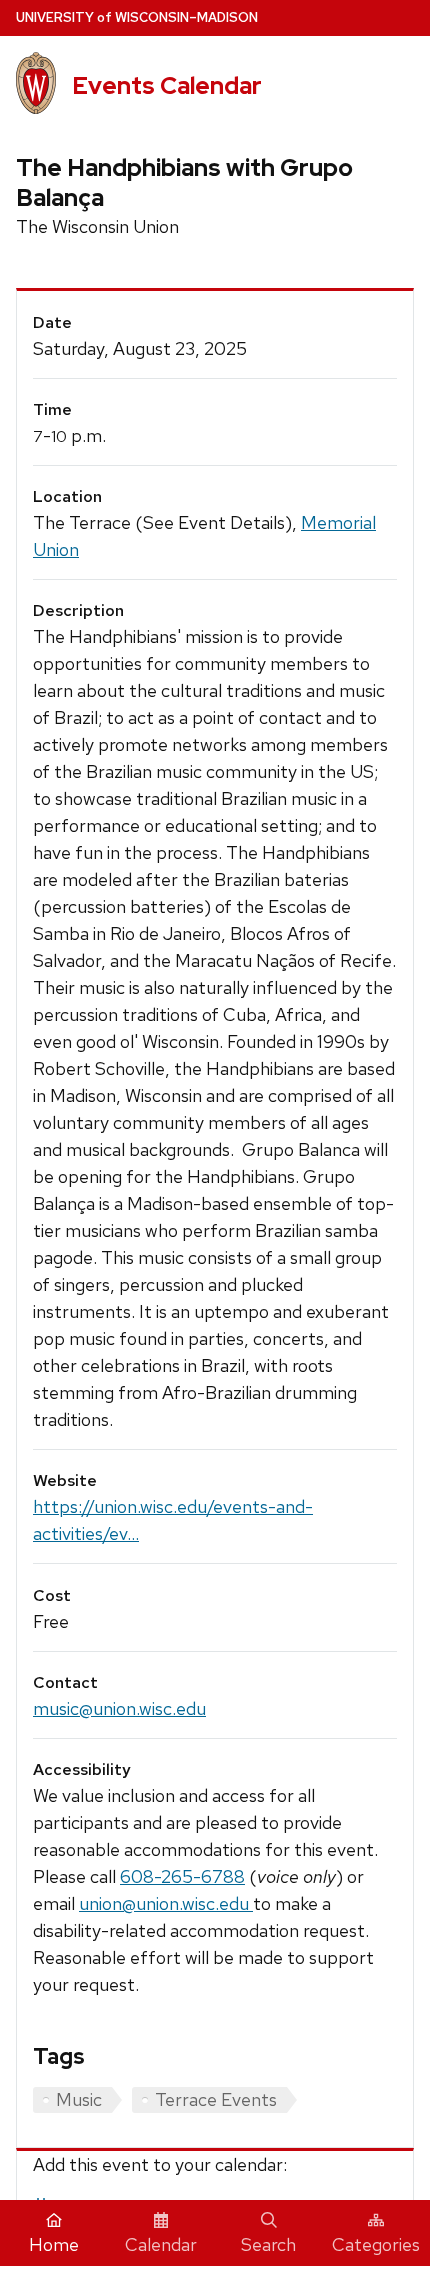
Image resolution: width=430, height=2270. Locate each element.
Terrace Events (216, 2099)
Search (268, 2244)
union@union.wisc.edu (166, 1903)
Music (79, 2099)
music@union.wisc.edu (119, 1708)
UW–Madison (137, 17)
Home (54, 2244)
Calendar (161, 2244)
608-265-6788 (182, 1876)
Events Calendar (167, 85)
